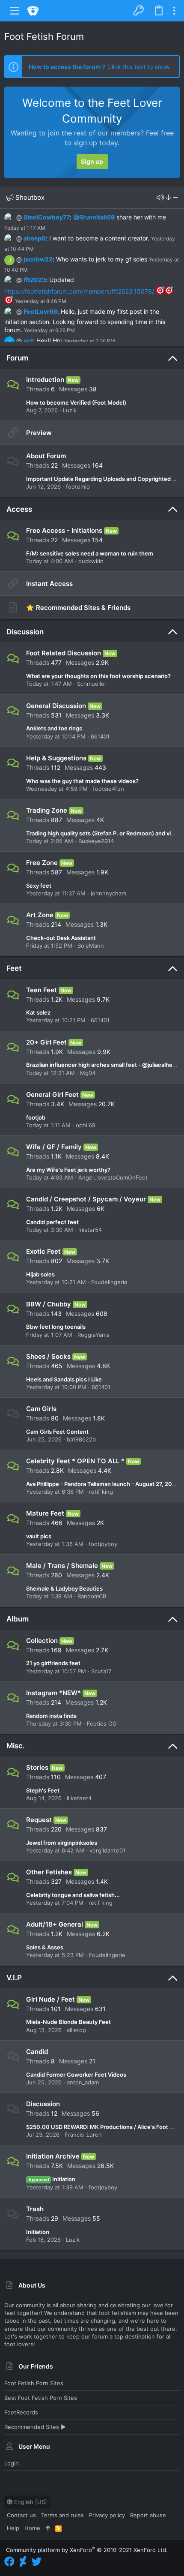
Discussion (25, 632)
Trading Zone (47, 810)
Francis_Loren (83, 2135)
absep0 (35, 238)
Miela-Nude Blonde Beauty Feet (68, 2022)
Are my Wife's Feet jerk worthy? (68, 1170)
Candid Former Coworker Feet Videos (76, 2075)
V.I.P (14, 1978)
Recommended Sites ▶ (35, 2427)
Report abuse (148, 2515)
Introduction (45, 380)
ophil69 (86, 1125)
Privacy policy (107, 2515)
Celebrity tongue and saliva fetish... (73, 1895)
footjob (36, 1117)
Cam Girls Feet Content (57, 1432)
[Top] (48, 2528)
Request (39, 1820)
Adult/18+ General (55, 1924)
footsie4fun (108, 789)
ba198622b (81, 1439)
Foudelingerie (109, 1282)
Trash (35, 2209)
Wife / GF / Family (54, 1147)
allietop (76, 2030)
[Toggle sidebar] (174, 11)
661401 (100, 736)
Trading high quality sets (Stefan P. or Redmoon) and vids (102, 833)
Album (18, 1619)
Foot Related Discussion (64, 653)
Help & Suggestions (56, 758)
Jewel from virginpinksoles (62, 1843)
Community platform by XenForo (87, 2550)
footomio (78, 486)
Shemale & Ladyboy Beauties (64, 1588)
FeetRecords (21, 2412)
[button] (15, 11)
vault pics (39, 1536)
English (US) (30, 2502)
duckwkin (91, 561)
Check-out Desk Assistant (61, 938)
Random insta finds (51, 1716)
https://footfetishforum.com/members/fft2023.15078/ (79, 291)
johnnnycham (108, 893)
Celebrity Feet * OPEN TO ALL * (75, 1461)
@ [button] (19, 217)
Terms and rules (62, 2515)
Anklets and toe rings (54, 728)
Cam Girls (41, 1409)
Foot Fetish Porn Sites (34, 2383)
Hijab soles (40, 1274)
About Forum (46, 456)
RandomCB (92, 1596)
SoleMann (91, 946)
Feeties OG (102, 1723)
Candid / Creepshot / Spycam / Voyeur (86, 1199)
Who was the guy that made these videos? (82, 781)
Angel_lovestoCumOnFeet (113, 1177)
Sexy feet (39, 886)
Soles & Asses (45, 1947)
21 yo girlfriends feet (53, 1663)
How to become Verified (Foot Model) (76, 402)
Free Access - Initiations (64, 530)
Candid (37, 2052)
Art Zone (40, 915)
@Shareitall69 (94, 217)
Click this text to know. (100, 67)
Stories (37, 1767)
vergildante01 (107, 1850)
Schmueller (92, 684)
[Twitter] (36, 2562)
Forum (17, 358)
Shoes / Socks (48, 1356)
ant (28, 341)
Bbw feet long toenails (56, 1327)
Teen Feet (42, 990)
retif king (101, 1492)
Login (12, 2463)
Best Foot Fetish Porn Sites (41, 2398)
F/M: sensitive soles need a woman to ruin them (90, 553)
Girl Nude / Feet (50, 1999)
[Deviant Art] (23, 2562)
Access (19, 509)
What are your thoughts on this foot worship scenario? (98, 676)
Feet (14, 968)
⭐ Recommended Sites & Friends (78, 608)
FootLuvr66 (40, 311)
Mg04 (88, 1073)
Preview (39, 433)
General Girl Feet (52, 1094)
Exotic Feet (43, 1251)
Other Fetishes (49, 1872)
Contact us (21, 2515)
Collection (42, 1641)
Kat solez (38, 1012)
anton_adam (83, 2082)
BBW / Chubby (49, 1304)
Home (32, 2528)
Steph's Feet (43, 1790)
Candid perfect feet (52, 1222)
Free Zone (42, 863)
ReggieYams (93, 1335)
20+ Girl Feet (46, 1042)
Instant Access (49, 584)
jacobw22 (38, 259)
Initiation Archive (53, 2156)
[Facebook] (9, 2562)
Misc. (16, 1746)
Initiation (52, 2179)
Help (13, 2528)
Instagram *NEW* (53, 1693)
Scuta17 (101, 1671)
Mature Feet (45, 1513)
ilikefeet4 (79, 1798)
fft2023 (35, 280)
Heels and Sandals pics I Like (64, 1379)
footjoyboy (103, 1544)
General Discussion (56, 706)
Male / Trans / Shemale (62, 1566)
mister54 (90, 1230)
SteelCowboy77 (47, 217)
